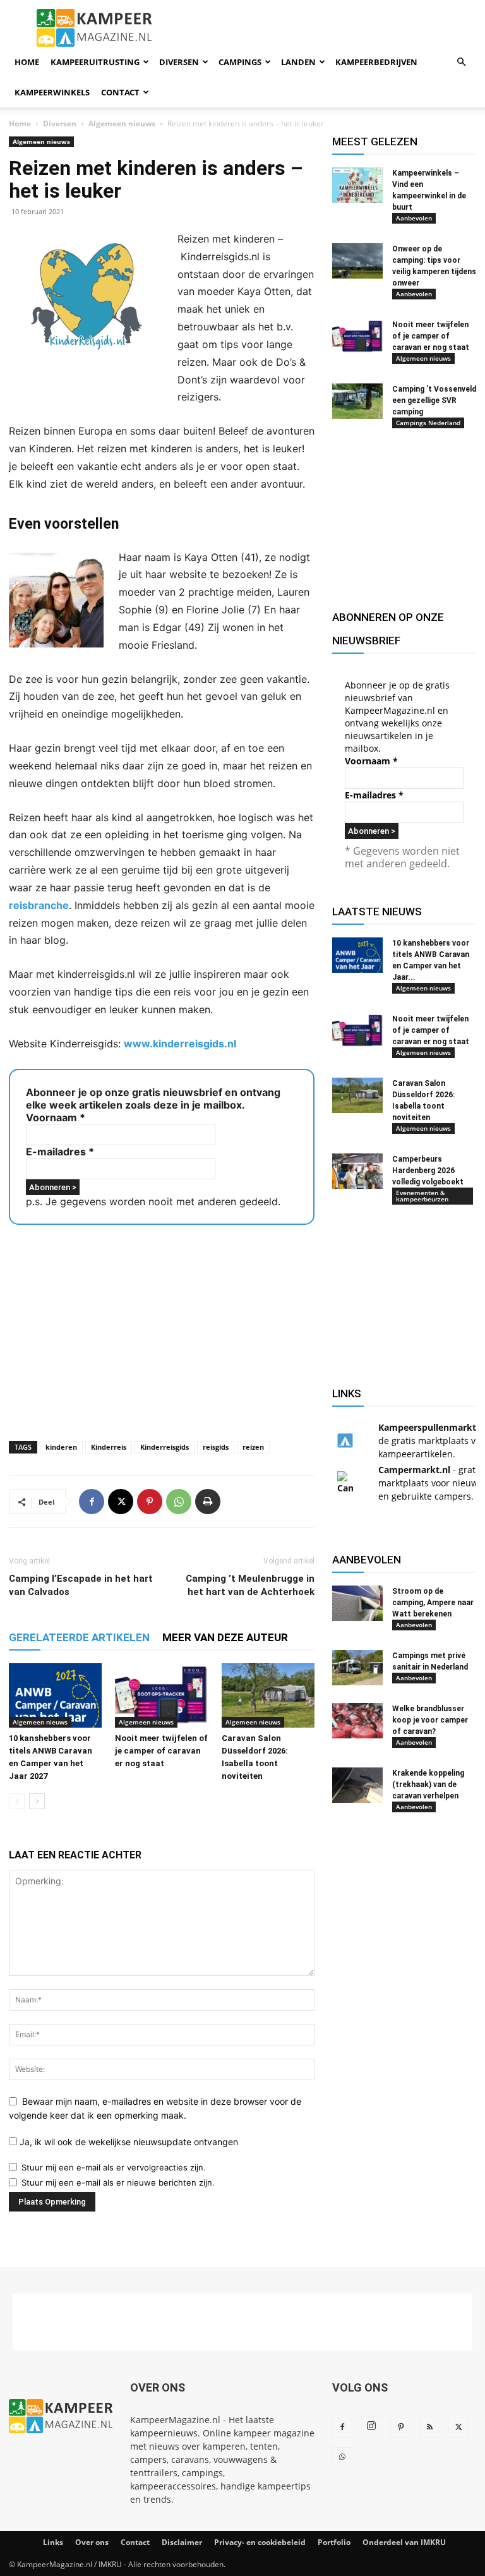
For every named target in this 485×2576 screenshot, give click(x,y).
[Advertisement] (162, 1329)
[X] (121, 1502)
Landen (298, 62)
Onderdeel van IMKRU (404, 2542)
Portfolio (334, 2542)
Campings (240, 62)
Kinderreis (109, 1447)
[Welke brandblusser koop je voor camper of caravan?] (357, 1721)
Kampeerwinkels (52, 92)
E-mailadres (60, 1152)
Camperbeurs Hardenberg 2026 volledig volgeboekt (428, 1171)
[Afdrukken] (208, 1502)
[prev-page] (17, 1801)
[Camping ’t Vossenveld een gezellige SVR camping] (357, 401)
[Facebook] (92, 1502)
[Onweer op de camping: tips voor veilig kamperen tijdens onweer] (357, 261)
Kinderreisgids (165, 1447)
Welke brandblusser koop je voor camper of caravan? (430, 1720)
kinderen (61, 1447)
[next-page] (37, 1801)
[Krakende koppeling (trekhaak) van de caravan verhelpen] (357, 1785)
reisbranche (39, 905)
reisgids (216, 1447)
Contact (120, 92)
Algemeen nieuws (122, 123)
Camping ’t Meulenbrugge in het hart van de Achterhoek (250, 1585)
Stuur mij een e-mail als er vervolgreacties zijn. (114, 2167)
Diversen (179, 62)
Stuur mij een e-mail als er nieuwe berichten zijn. (118, 2182)
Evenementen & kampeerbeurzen (422, 1196)
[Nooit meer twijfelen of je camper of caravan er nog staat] (161, 1695)
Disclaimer (182, 2542)
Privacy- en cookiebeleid (260, 2542)
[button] (461, 62)
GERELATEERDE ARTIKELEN (79, 1637)
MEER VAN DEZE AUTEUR (225, 1637)
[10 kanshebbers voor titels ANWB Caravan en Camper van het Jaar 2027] (55, 1695)
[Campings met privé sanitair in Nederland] (357, 1668)
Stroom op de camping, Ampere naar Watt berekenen (433, 1603)
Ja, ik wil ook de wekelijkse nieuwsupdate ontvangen (128, 2142)
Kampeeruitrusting (95, 62)
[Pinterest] (150, 1502)
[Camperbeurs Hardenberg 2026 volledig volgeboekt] (357, 1171)
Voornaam (56, 1117)
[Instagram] (371, 2426)
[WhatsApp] (179, 1502)
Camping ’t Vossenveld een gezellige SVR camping (434, 400)
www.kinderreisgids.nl (180, 1044)
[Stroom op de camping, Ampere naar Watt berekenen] (357, 1603)
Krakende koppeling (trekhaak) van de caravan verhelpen (428, 1785)
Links (53, 2542)
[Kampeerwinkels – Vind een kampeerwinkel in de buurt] (357, 185)
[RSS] (429, 2428)
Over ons (92, 2542)
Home (27, 62)
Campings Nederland (428, 423)
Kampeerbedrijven (376, 62)
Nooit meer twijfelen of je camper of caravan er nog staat (161, 1751)
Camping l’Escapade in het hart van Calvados (81, 1585)
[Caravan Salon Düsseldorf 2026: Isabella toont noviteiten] (268, 1695)
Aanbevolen (414, 218)
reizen (253, 1447)
